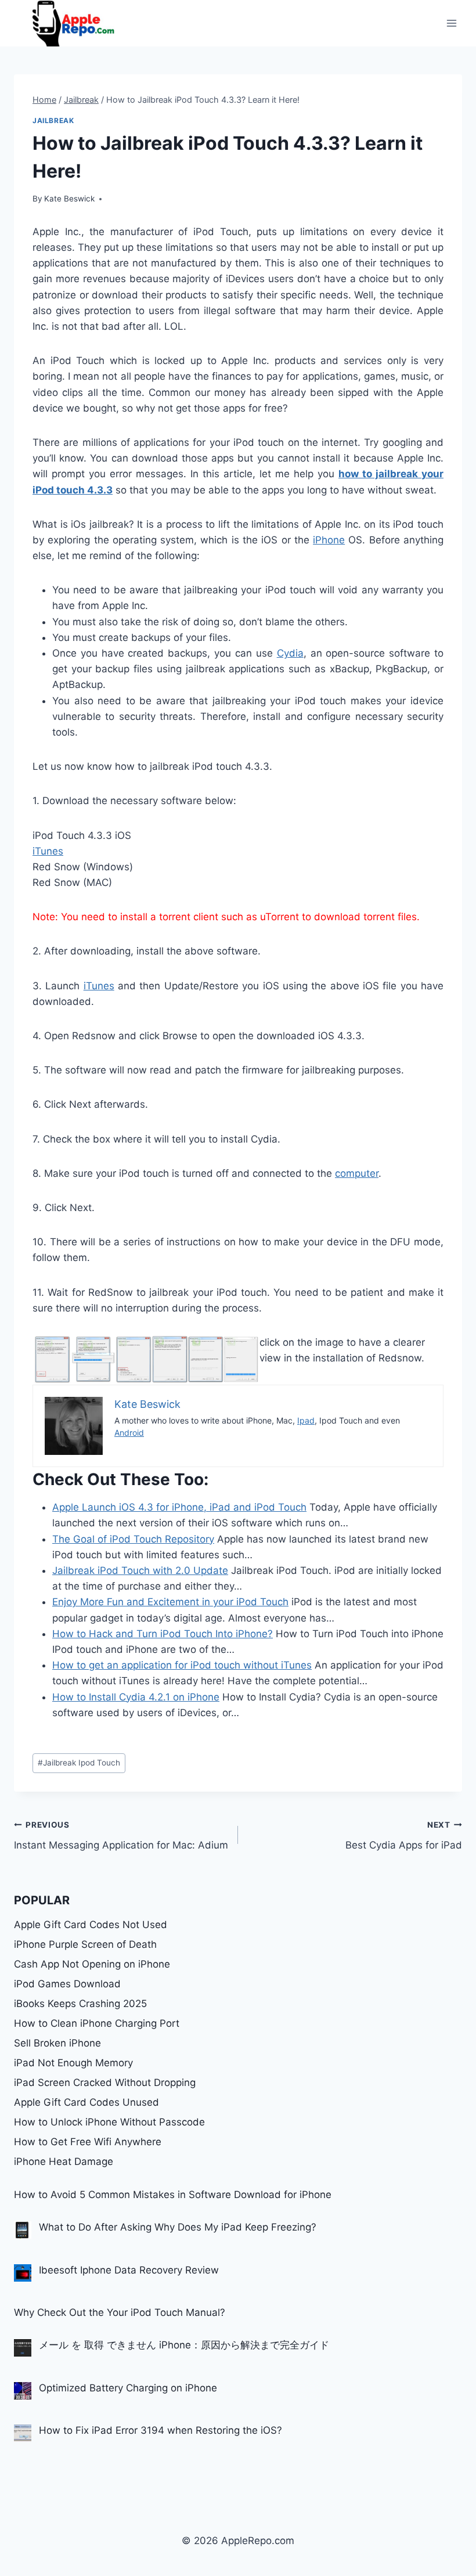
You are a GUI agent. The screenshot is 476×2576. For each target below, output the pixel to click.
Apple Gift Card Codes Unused (86, 2102)
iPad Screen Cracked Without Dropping (105, 2083)
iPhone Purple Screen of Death (85, 1944)
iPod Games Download (67, 1984)
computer (357, 1173)
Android (129, 1433)
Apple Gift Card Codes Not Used (91, 1925)
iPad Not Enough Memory (73, 2063)
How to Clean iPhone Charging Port (97, 2023)
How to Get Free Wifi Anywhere (88, 2142)
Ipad (306, 1420)
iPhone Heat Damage (64, 2161)
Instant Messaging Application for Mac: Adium (121, 1835)
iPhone (329, 540)
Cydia (290, 653)
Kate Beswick (69, 199)
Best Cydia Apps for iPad (404, 1835)
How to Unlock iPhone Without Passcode (109, 2122)
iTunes (48, 851)
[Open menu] (451, 23)
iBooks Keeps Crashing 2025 (80, 2004)
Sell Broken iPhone (57, 2043)
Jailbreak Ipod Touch (79, 1763)
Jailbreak (53, 120)
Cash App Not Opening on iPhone (92, 1964)
